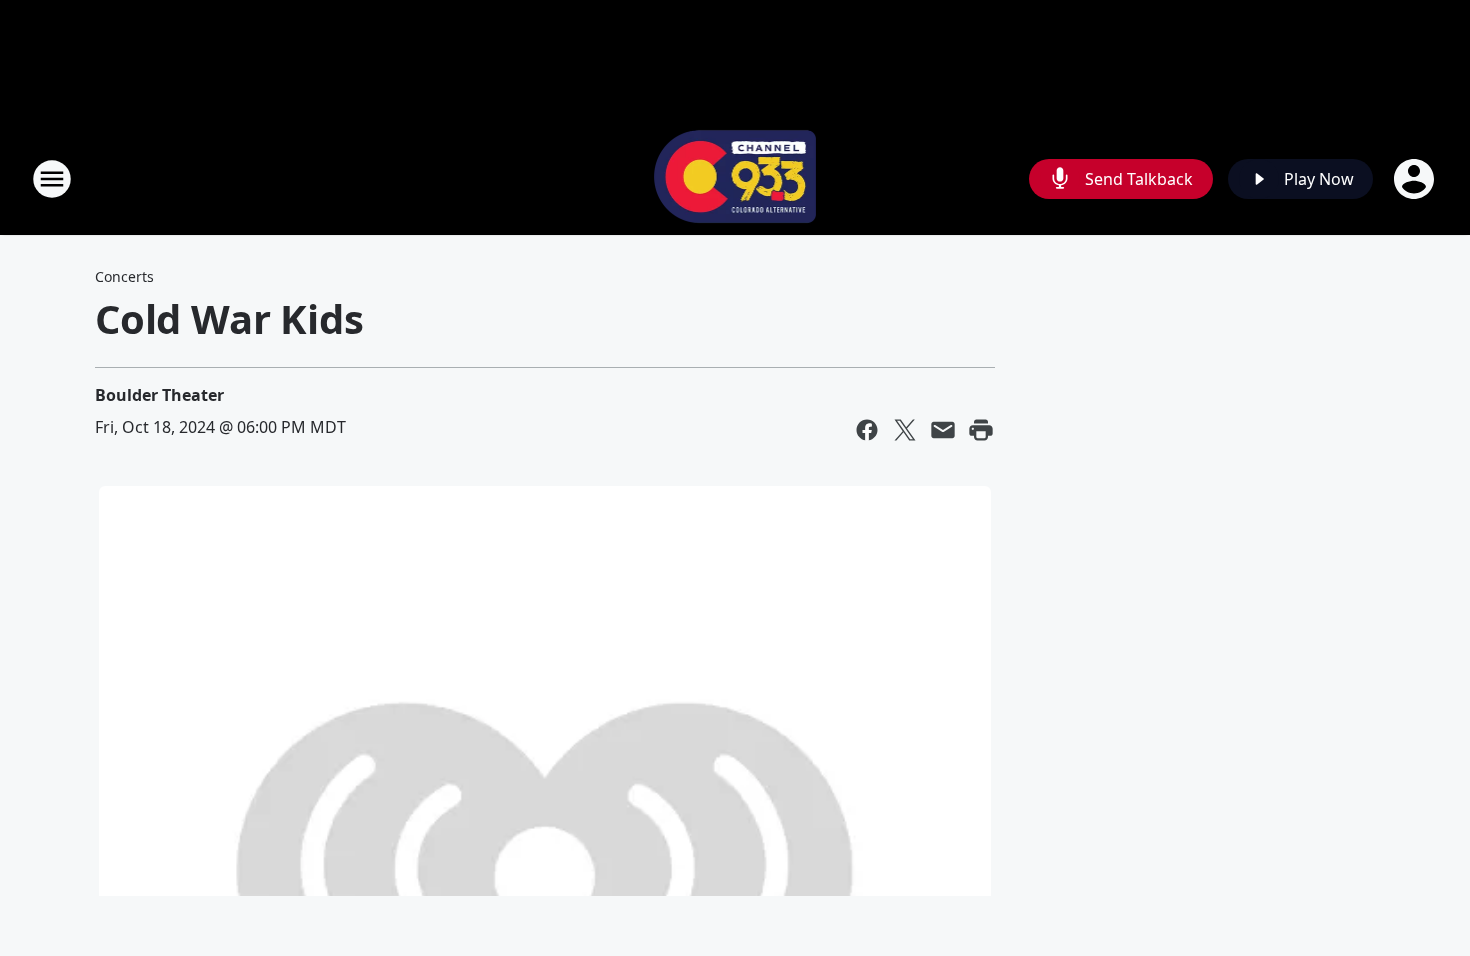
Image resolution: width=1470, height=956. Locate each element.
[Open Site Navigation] (52, 179)
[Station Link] (735, 178)
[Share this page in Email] (943, 430)
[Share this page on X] (905, 430)
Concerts (124, 276)
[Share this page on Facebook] (867, 430)
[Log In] (1416, 179)
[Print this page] (981, 430)
